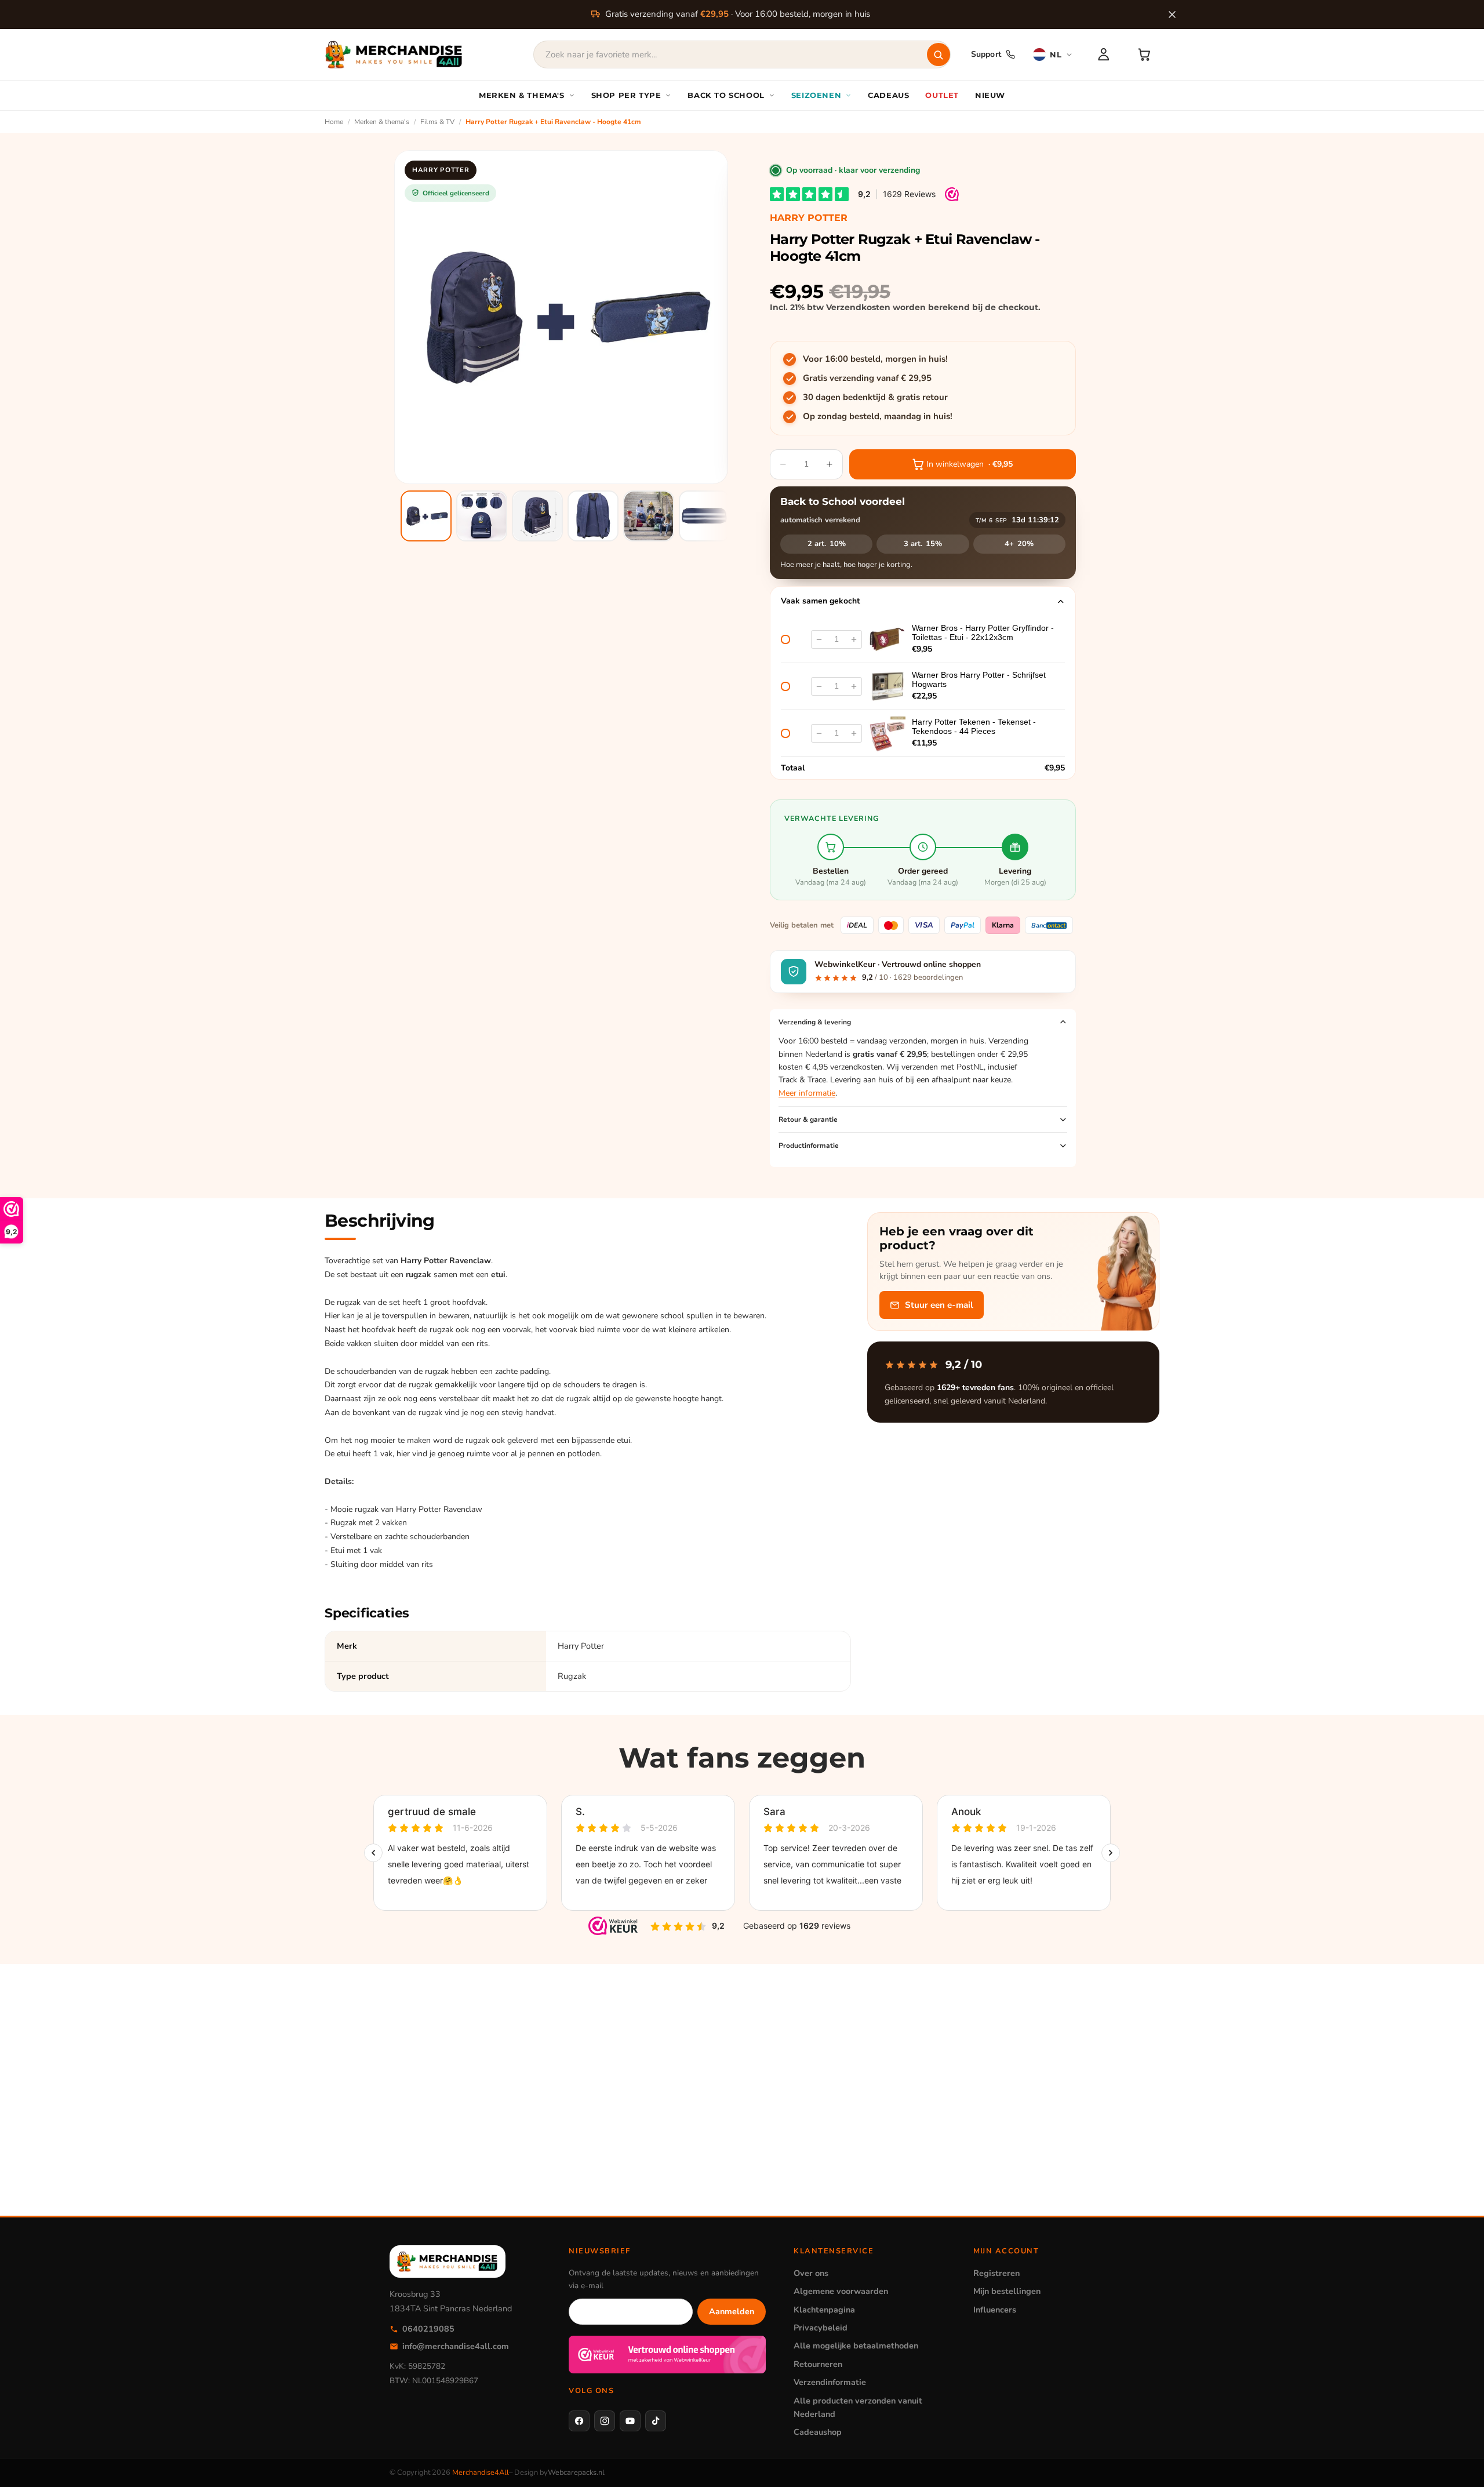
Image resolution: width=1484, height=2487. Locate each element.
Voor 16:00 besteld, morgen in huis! (875, 359)
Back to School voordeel (843, 501)
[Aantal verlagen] (819, 639)
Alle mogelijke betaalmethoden (856, 2346)
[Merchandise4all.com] (394, 54)
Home (334, 122)
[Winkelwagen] (1144, 54)
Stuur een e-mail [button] (939, 1305)
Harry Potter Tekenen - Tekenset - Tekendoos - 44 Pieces (974, 726)
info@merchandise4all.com (456, 2346)
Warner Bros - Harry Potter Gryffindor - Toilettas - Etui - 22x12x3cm (983, 632)
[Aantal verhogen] (854, 639)
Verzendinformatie (830, 2382)
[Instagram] (605, 2421)
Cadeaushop (818, 2432)
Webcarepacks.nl (576, 2473)
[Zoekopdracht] (939, 54)
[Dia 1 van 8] (426, 516)
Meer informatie (807, 1093)
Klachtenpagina (824, 2310)
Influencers (995, 2310)
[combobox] (742, 54)
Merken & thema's (382, 122)
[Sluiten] (1172, 14)
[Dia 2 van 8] (482, 516)
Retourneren (818, 2364)
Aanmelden (732, 2311)
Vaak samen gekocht (820, 601)
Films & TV (437, 122)
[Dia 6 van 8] (704, 516)
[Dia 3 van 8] (537, 516)
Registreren (996, 2273)
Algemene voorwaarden (841, 2291)
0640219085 (428, 2329)
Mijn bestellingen (1007, 2291)
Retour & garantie (808, 1119)
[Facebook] (579, 2421)
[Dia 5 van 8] (649, 516)
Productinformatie (809, 1146)
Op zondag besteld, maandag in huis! (878, 416)
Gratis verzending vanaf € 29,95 (867, 378)
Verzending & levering (815, 1022)
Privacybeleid (821, 2328)
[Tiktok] (656, 2421)
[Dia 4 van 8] (593, 516)
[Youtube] (630, 2421)
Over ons (811, 2273)
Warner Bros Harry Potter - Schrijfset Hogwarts (979, 679)
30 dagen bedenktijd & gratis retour (875, 397)
